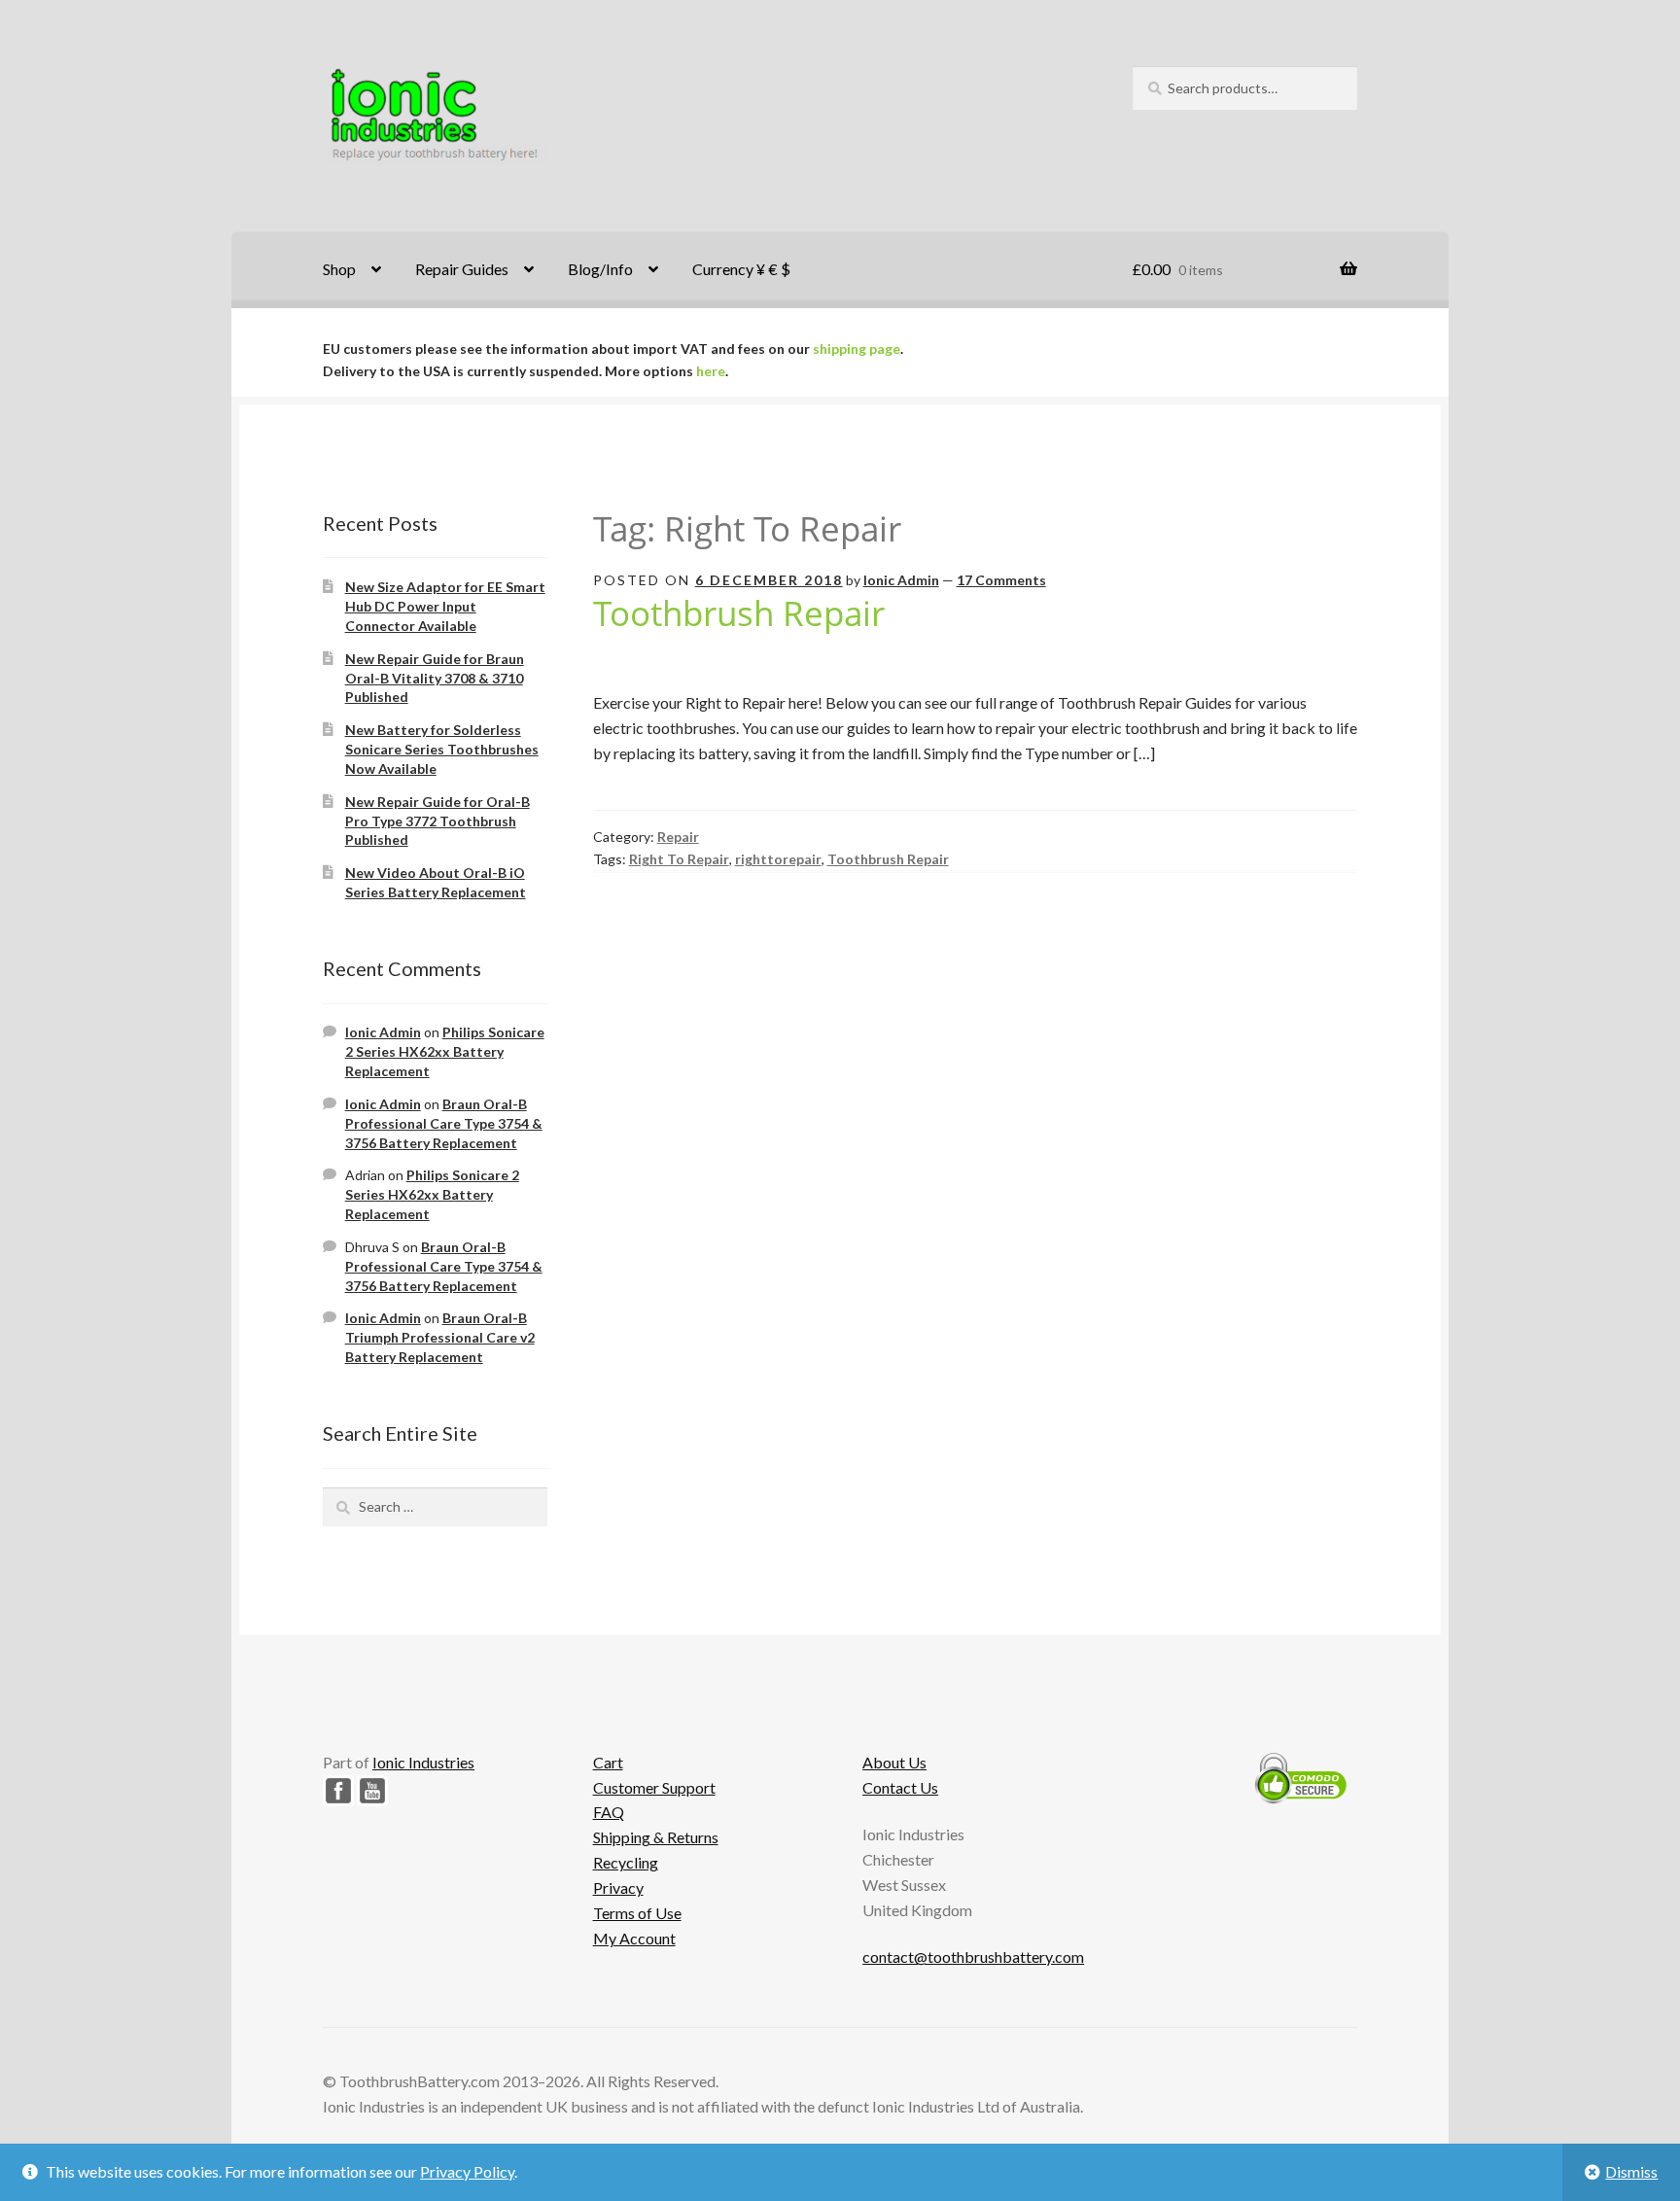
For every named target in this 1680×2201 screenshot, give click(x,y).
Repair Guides (462, 269)
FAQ (609, 1812)
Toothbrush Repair (739, 612)
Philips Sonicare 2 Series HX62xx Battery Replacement (445, 1051)
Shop (339, 269)
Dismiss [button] (1631, 2171)
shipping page (857, 349)
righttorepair (778, 859)
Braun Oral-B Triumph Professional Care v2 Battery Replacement (440, 1337)
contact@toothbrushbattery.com (973, 1956)
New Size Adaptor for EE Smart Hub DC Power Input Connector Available (445, 606)
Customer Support (654, 1787)
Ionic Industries (423, 1762)
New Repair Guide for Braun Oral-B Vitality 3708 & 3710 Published (435, 678)
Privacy (618, 1887)
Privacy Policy (467, 2171)
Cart (608, 1762)
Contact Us (900, 1787)
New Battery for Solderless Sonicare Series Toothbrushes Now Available (442, 749)
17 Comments (1001, 580)
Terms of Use (637, 1913)
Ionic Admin (901, 580)
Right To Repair (679, 859)
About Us (894, 1762)
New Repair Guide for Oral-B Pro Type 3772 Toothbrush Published (437, 821)
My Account (634, 1938)
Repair (678, 837)
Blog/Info (600, 269)
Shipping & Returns (656, 1837)
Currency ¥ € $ (741, 269)
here (711, 371)
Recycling (626, 1862)
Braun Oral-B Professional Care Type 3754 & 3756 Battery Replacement (444, 1123)
